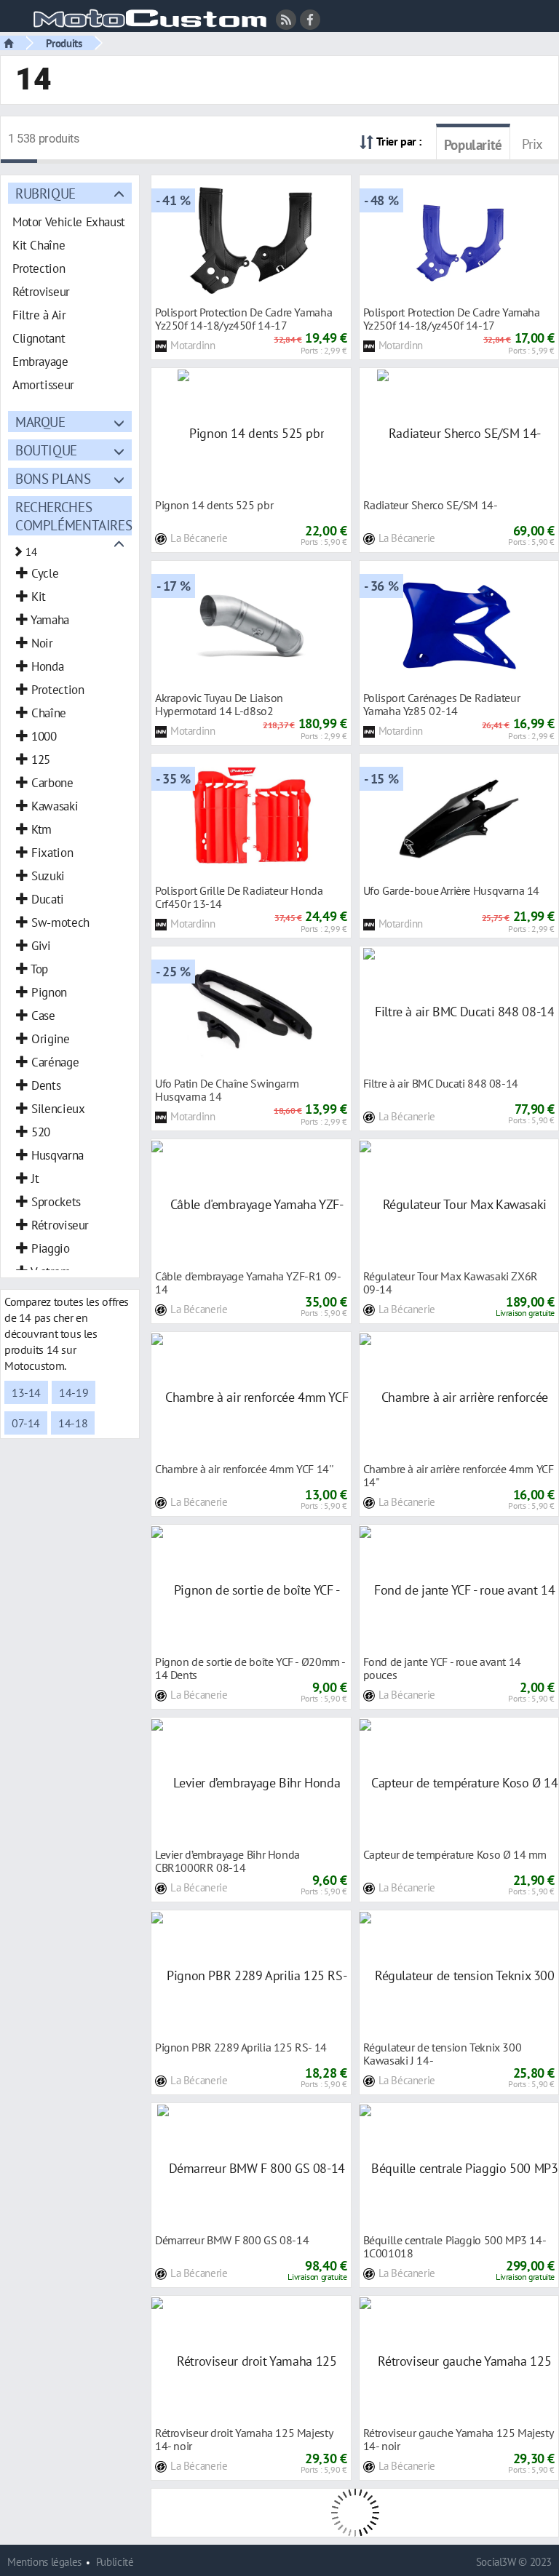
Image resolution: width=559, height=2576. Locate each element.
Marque (40, 422)
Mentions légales (44, 2562)
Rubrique (45, 193)
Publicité (115, 2562)
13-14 (26, 1392)
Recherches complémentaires (74, 516)
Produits (64, 43)
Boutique (46, 450)
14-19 (74, 1392)
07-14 (26, 1423)
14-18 (73, 1423)
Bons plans (53, 478)
